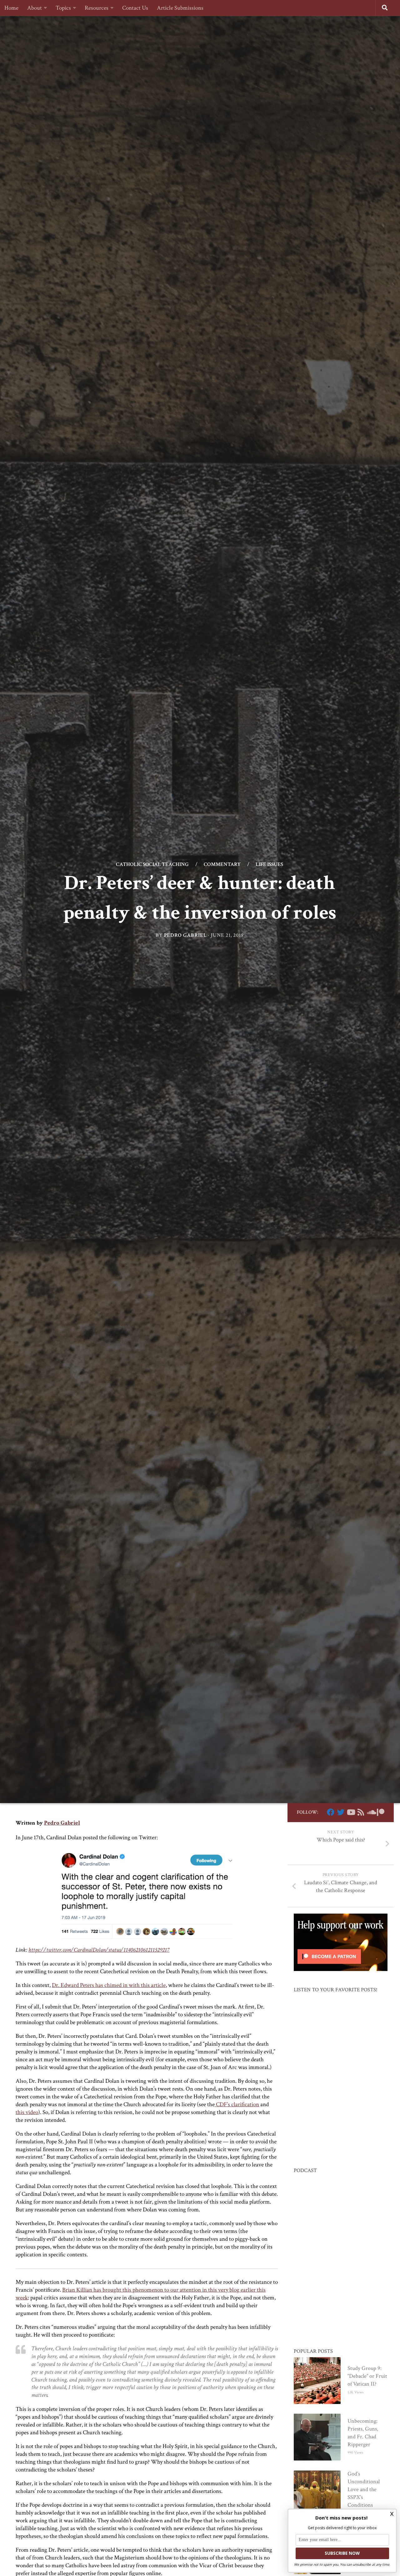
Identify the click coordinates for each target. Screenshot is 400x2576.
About (35, 8)
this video (27, 2112)
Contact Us (135, 8)
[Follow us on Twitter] (341, 1812)
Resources (97, 8)
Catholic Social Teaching (152, 865)
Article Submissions (180, 8)
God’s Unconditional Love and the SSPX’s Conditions (364, 2489)
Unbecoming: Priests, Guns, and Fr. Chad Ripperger (363, 2433)
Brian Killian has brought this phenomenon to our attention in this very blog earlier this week (141, 2294)
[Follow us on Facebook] (331, 1812)
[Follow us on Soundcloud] (371, 1812)
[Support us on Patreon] (381, 1812)
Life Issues (269, 865)
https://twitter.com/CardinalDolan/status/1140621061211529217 (99, 1950)
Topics (63, 8)
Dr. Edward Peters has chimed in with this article (109, 1985)
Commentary (222, 865)
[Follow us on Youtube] (351, 1812)
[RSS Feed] (361, 1812)
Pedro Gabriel (185, 935)
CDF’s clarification (237, 2104)
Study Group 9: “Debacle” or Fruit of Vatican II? (367, 2376)
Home (11, 8)
